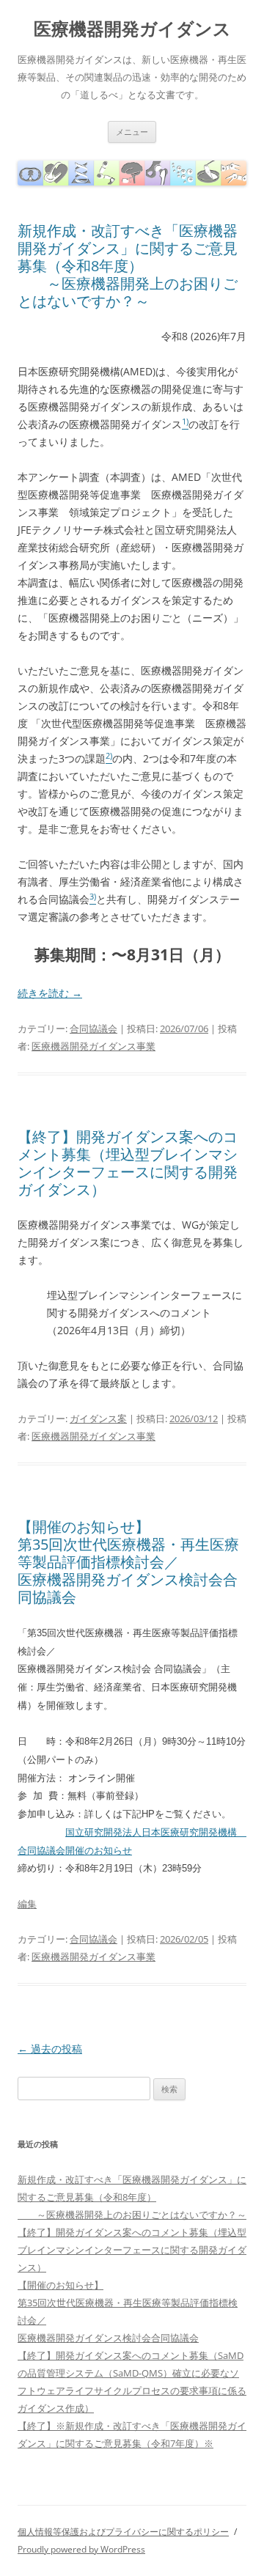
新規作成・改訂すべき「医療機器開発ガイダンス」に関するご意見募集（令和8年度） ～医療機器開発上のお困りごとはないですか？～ (128, 266)
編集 (27, 1904)
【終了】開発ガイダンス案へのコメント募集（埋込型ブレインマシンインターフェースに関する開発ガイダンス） (128, 1163)
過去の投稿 (50, 2049)
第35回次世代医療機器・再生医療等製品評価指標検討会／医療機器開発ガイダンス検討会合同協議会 (128, 1571)
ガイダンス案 (98, 1418)
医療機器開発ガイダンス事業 (93, 1046)
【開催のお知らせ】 (84, 1527)
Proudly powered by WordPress (81, 2549)
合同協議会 (93, 1028)
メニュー (132, 132)
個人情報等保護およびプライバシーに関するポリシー (123, 2532)
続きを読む (50, 993)
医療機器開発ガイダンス (132, 29)
